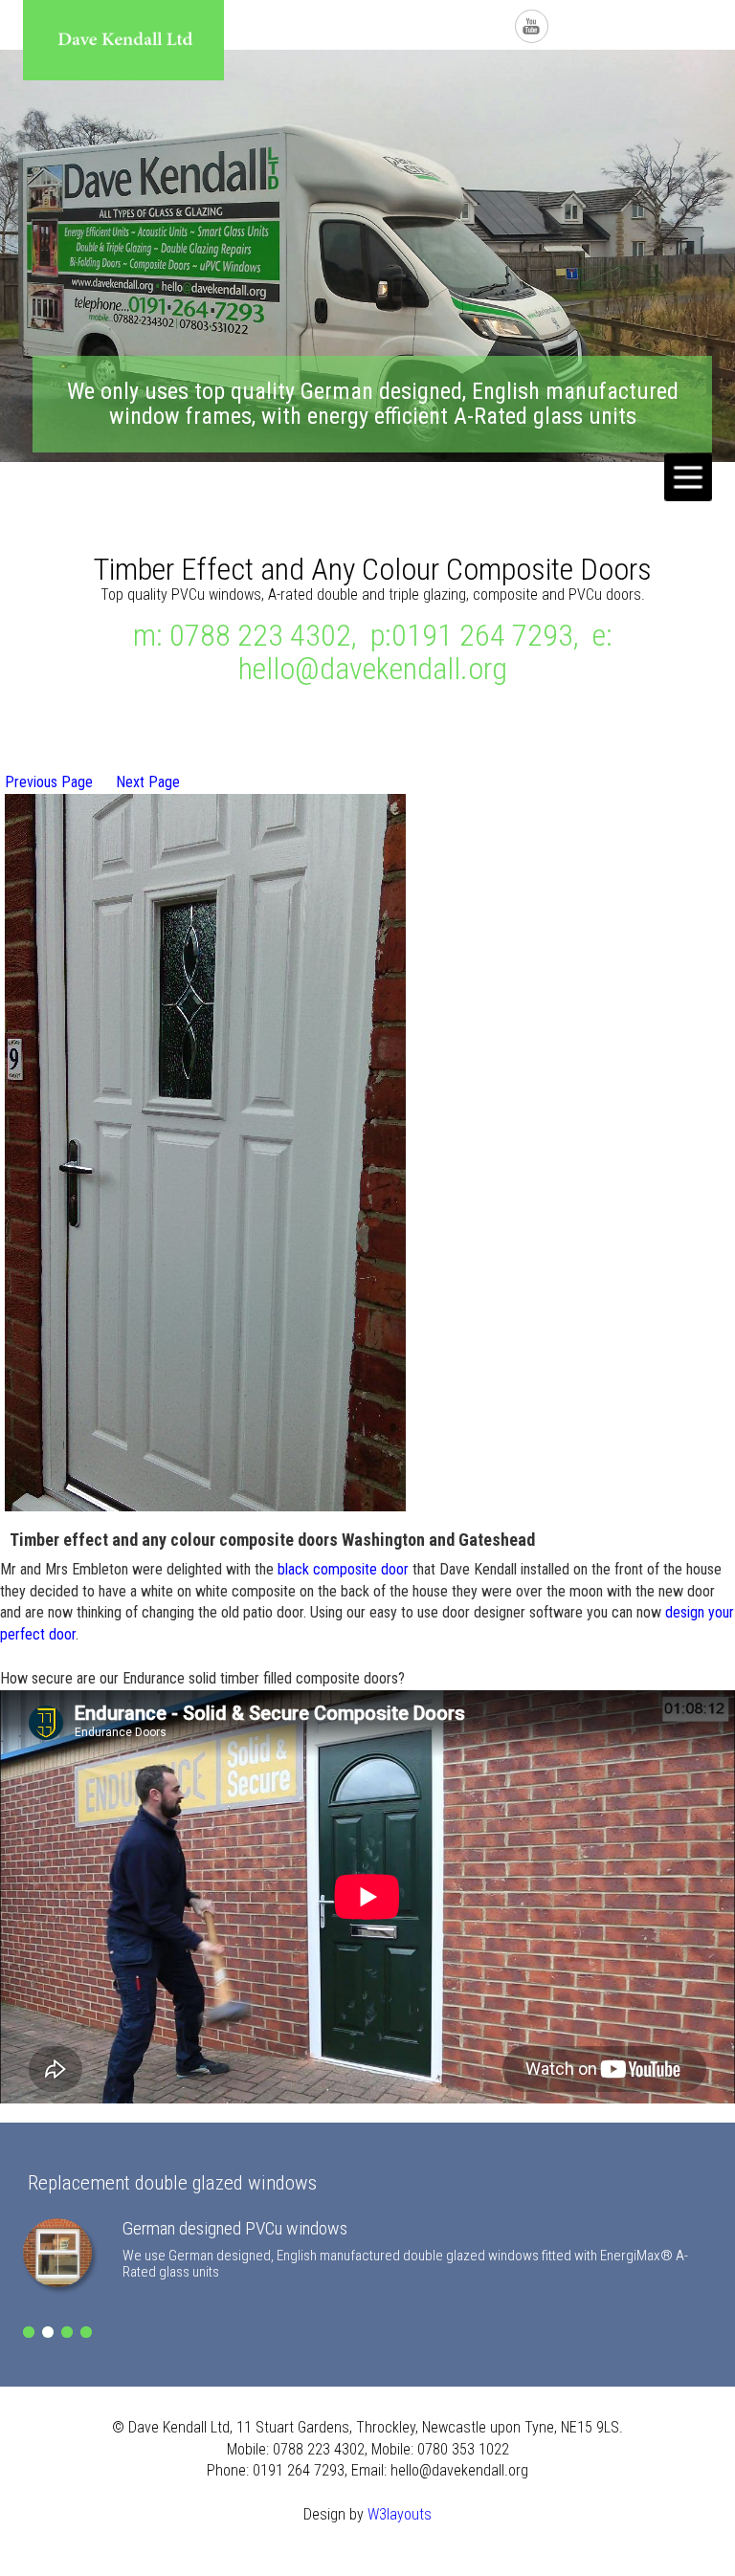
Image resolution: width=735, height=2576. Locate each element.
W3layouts (400, 2514)
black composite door (343, 1569)
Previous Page (49, 782)
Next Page (148, 782)
